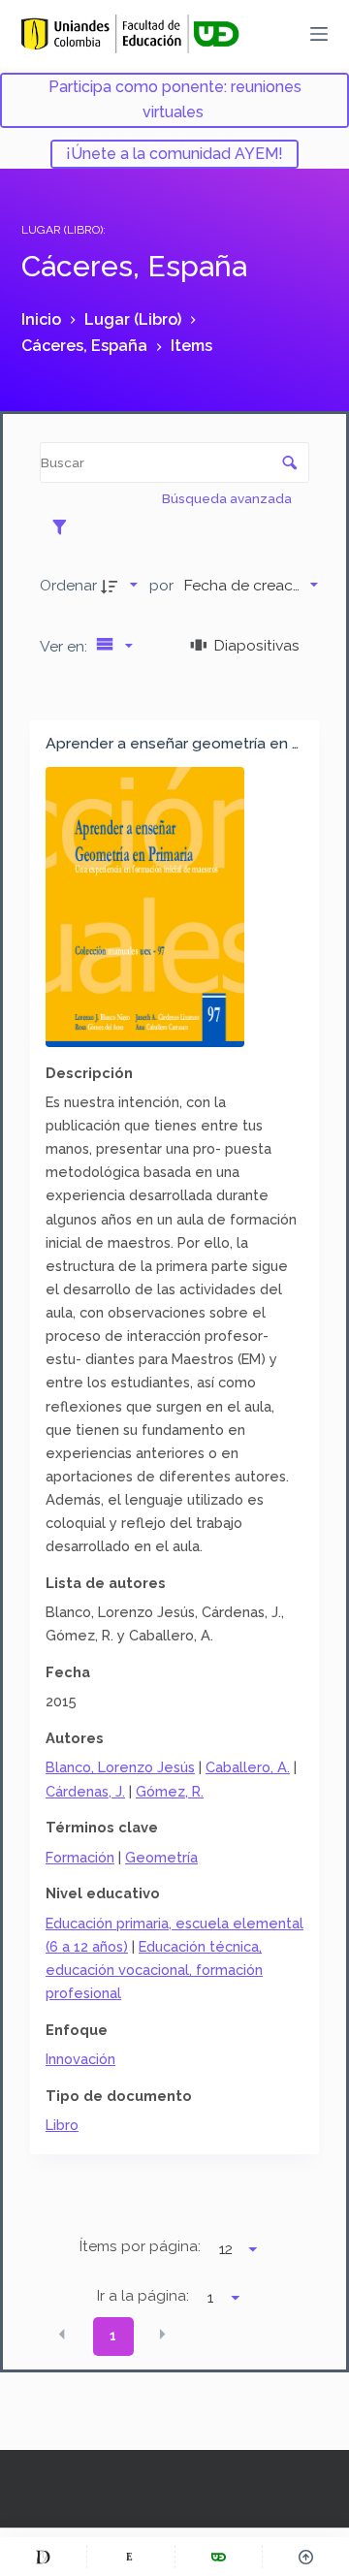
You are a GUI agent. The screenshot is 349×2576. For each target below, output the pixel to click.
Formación (80, 1857)
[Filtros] (64, 526)
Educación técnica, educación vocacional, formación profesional (154, 1970)
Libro (62, 2125)
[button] (62, 2335)
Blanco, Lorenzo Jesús (120, 1767)
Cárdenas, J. (85, 1791)
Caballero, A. (248, 1767)
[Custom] (43, 2557)
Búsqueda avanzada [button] (228, 498)
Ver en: (65, 646)
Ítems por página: (140, 2246)
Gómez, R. (170, 1791)
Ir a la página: (143, 2296)
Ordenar (68, 585)
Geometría (161, 1857)
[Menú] (319, 34)
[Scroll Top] (306, 2557)
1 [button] (113, 2336)
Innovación (80, 2059)
